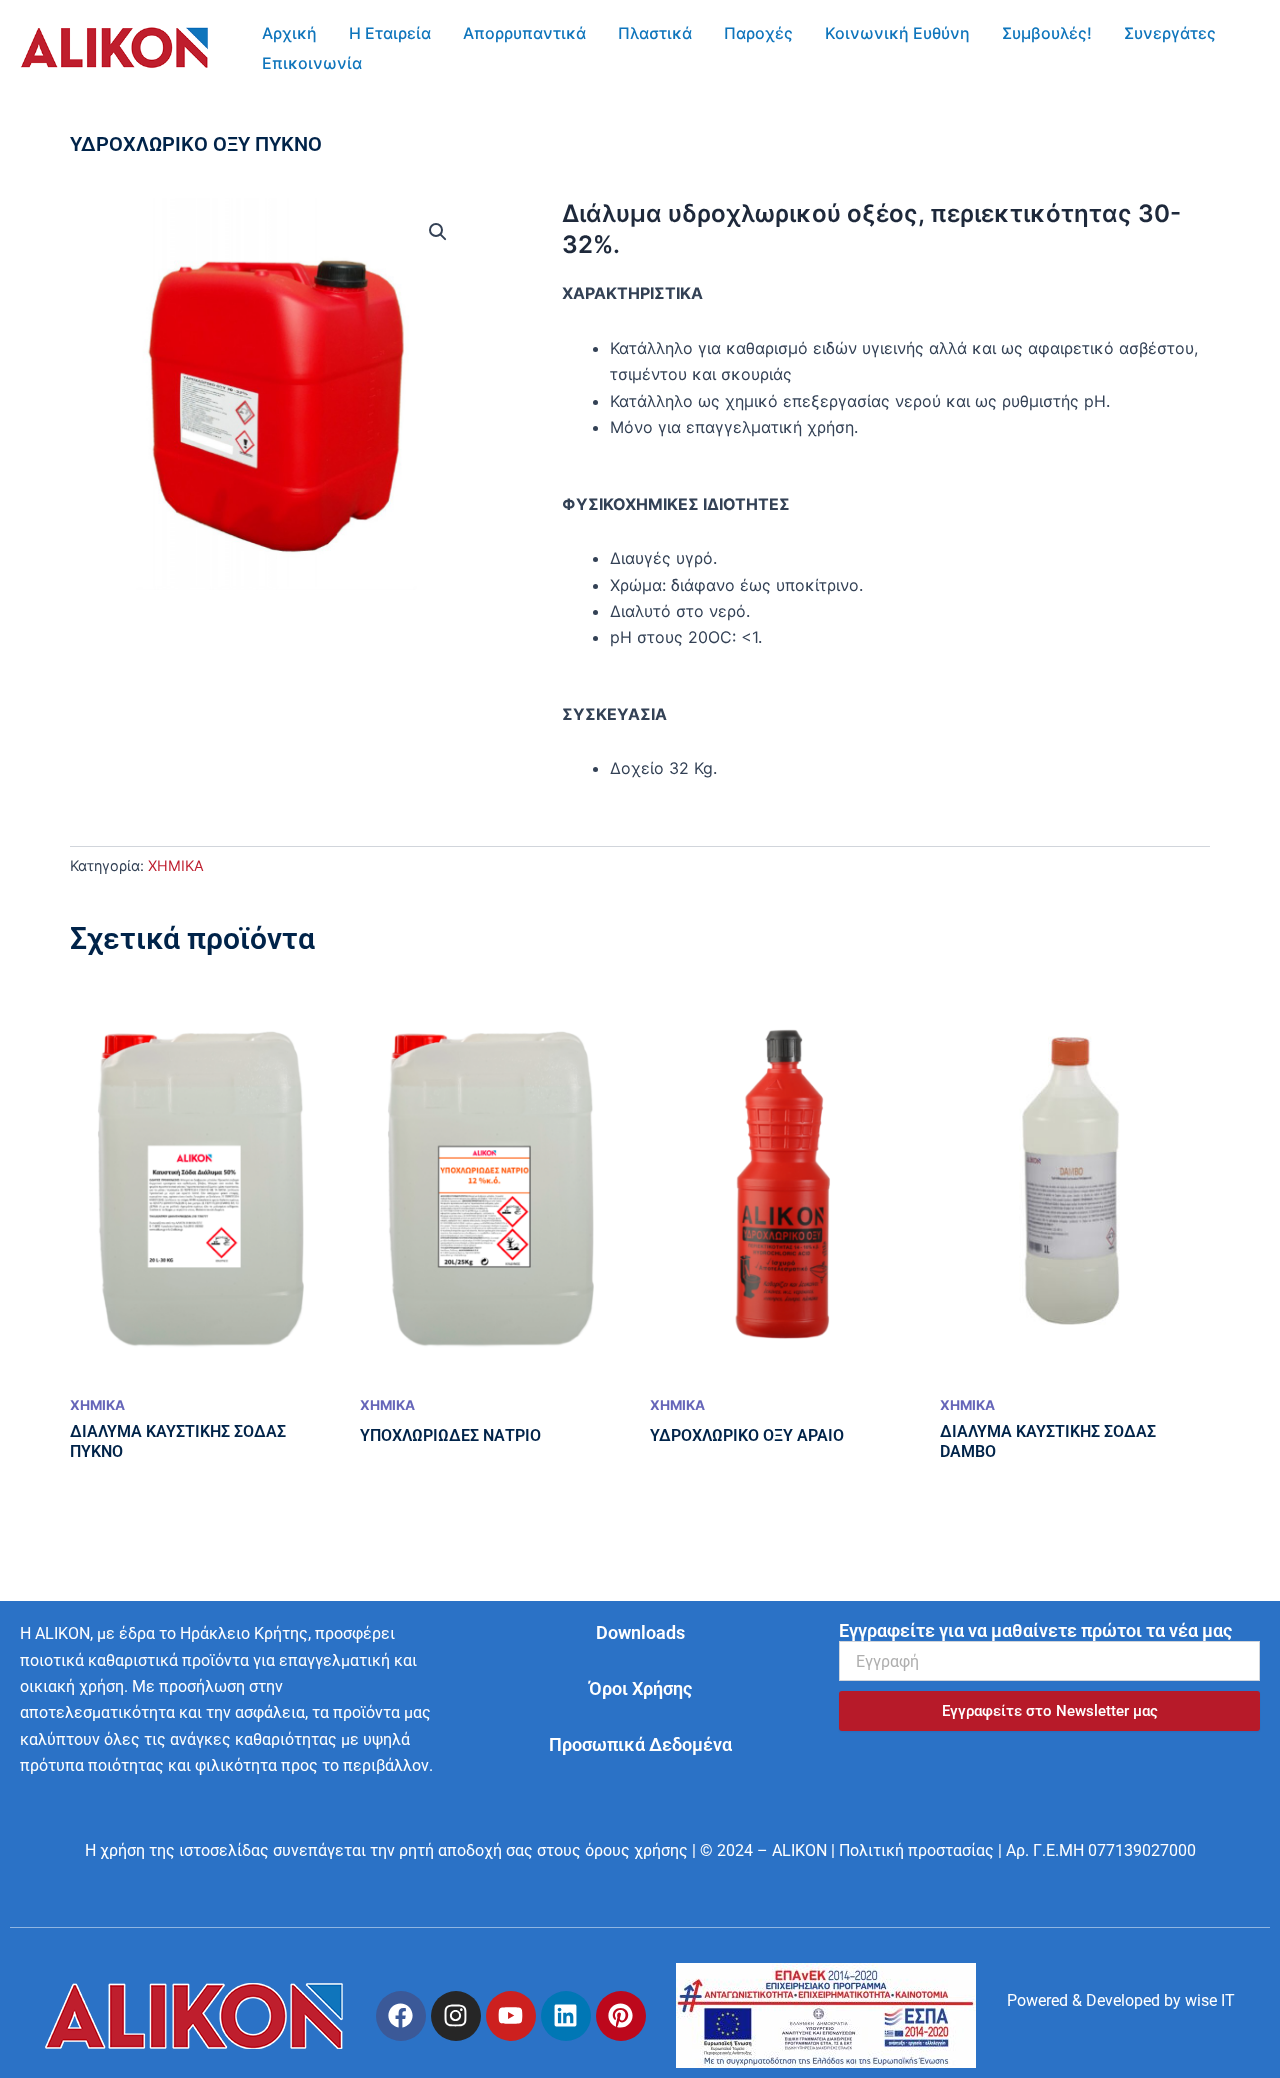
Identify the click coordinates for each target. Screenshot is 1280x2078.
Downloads (640, 1632)
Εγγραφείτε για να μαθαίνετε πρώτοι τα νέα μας (1035, 1631)
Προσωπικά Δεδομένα (640, 1744)
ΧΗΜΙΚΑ (176, 865)
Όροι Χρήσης (640, 1688)
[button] (438, 232)
